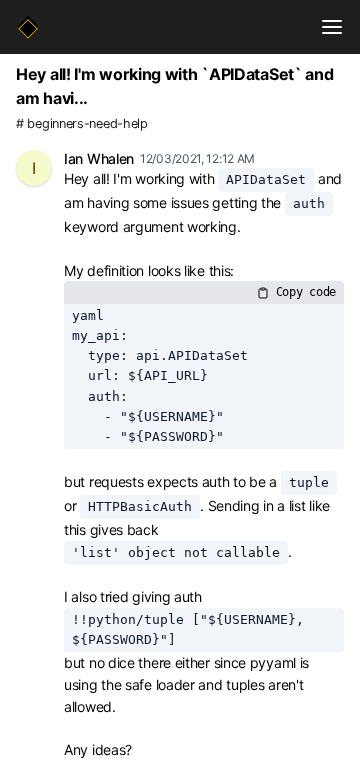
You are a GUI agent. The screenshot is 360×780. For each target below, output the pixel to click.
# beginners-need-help (82, 123)
